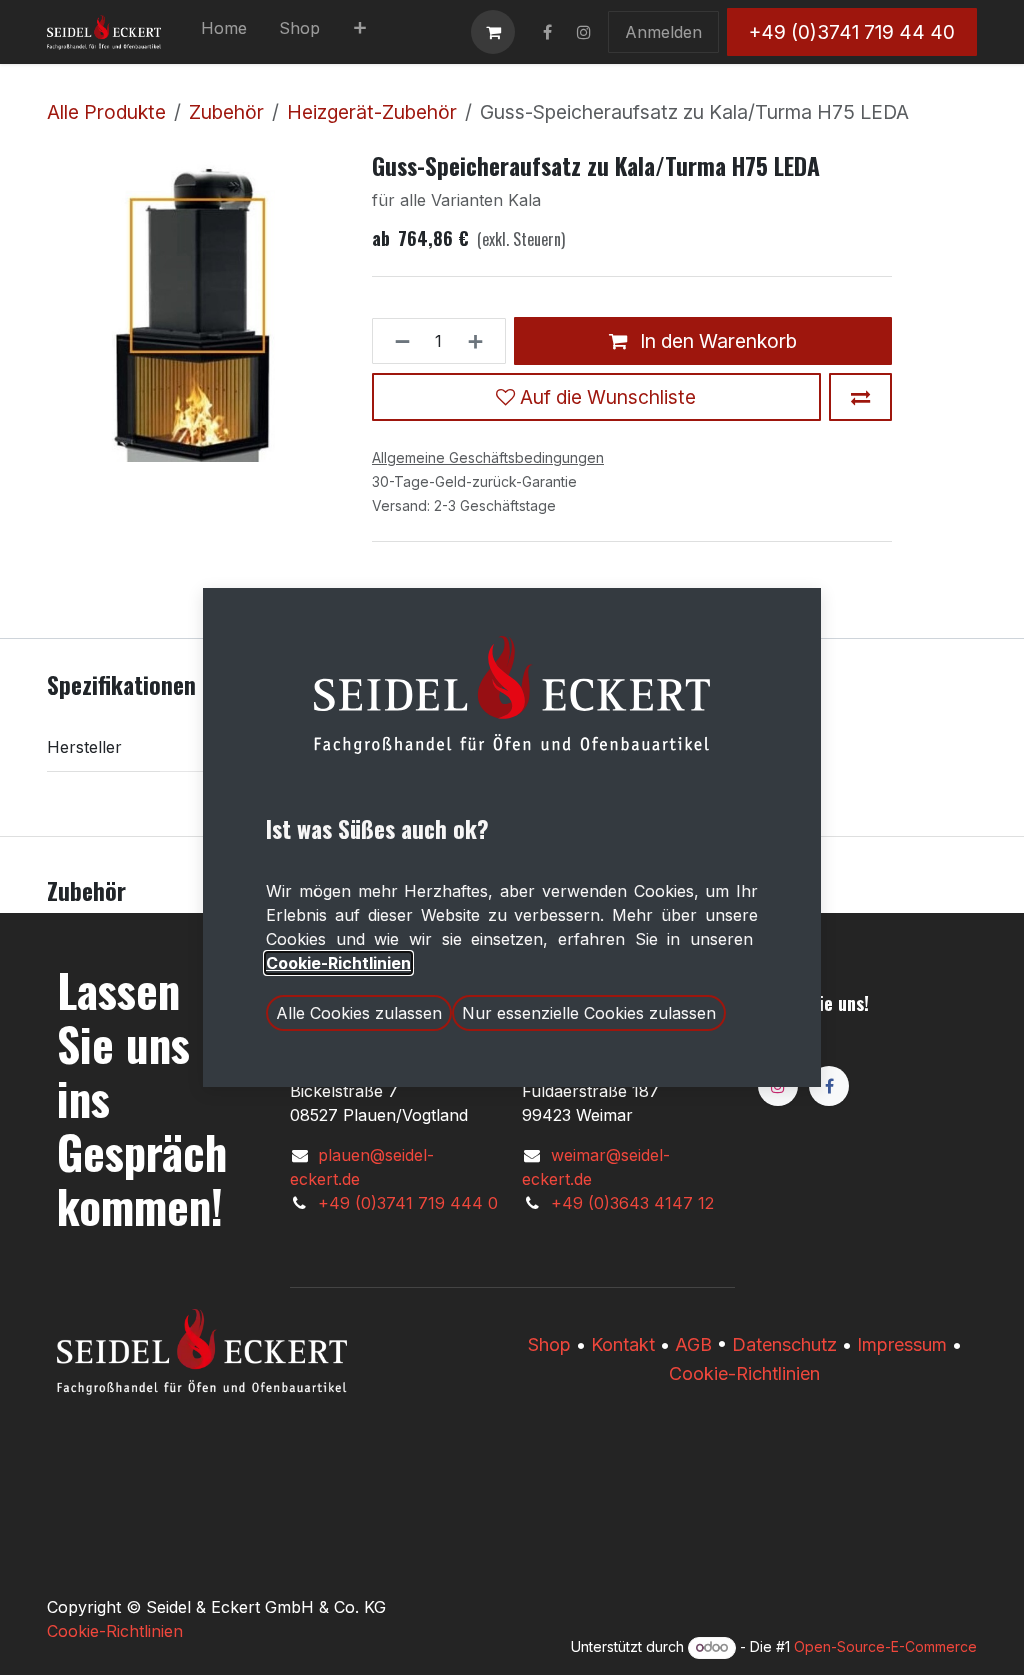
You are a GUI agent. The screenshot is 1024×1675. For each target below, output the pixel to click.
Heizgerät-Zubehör (372, 112)
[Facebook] (829, 1086)
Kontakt (623, 1344)
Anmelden (663, 32)
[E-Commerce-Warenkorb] (493, 32)
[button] (359, 1013)
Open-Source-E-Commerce (885, 1646)
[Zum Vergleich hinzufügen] (860, 397)
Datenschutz (784, 1344)
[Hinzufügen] (481, 341)
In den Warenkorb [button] (716, 341)
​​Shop (549, 1344)
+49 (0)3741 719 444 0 (408, 1203)
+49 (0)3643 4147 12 (632, 1203)
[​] (547, 32)
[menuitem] (224, 32)
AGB (693, 1344)
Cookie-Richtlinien (744, 1373)
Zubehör (226, 112)
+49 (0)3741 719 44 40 (852, 32)
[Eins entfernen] (396, 341)
